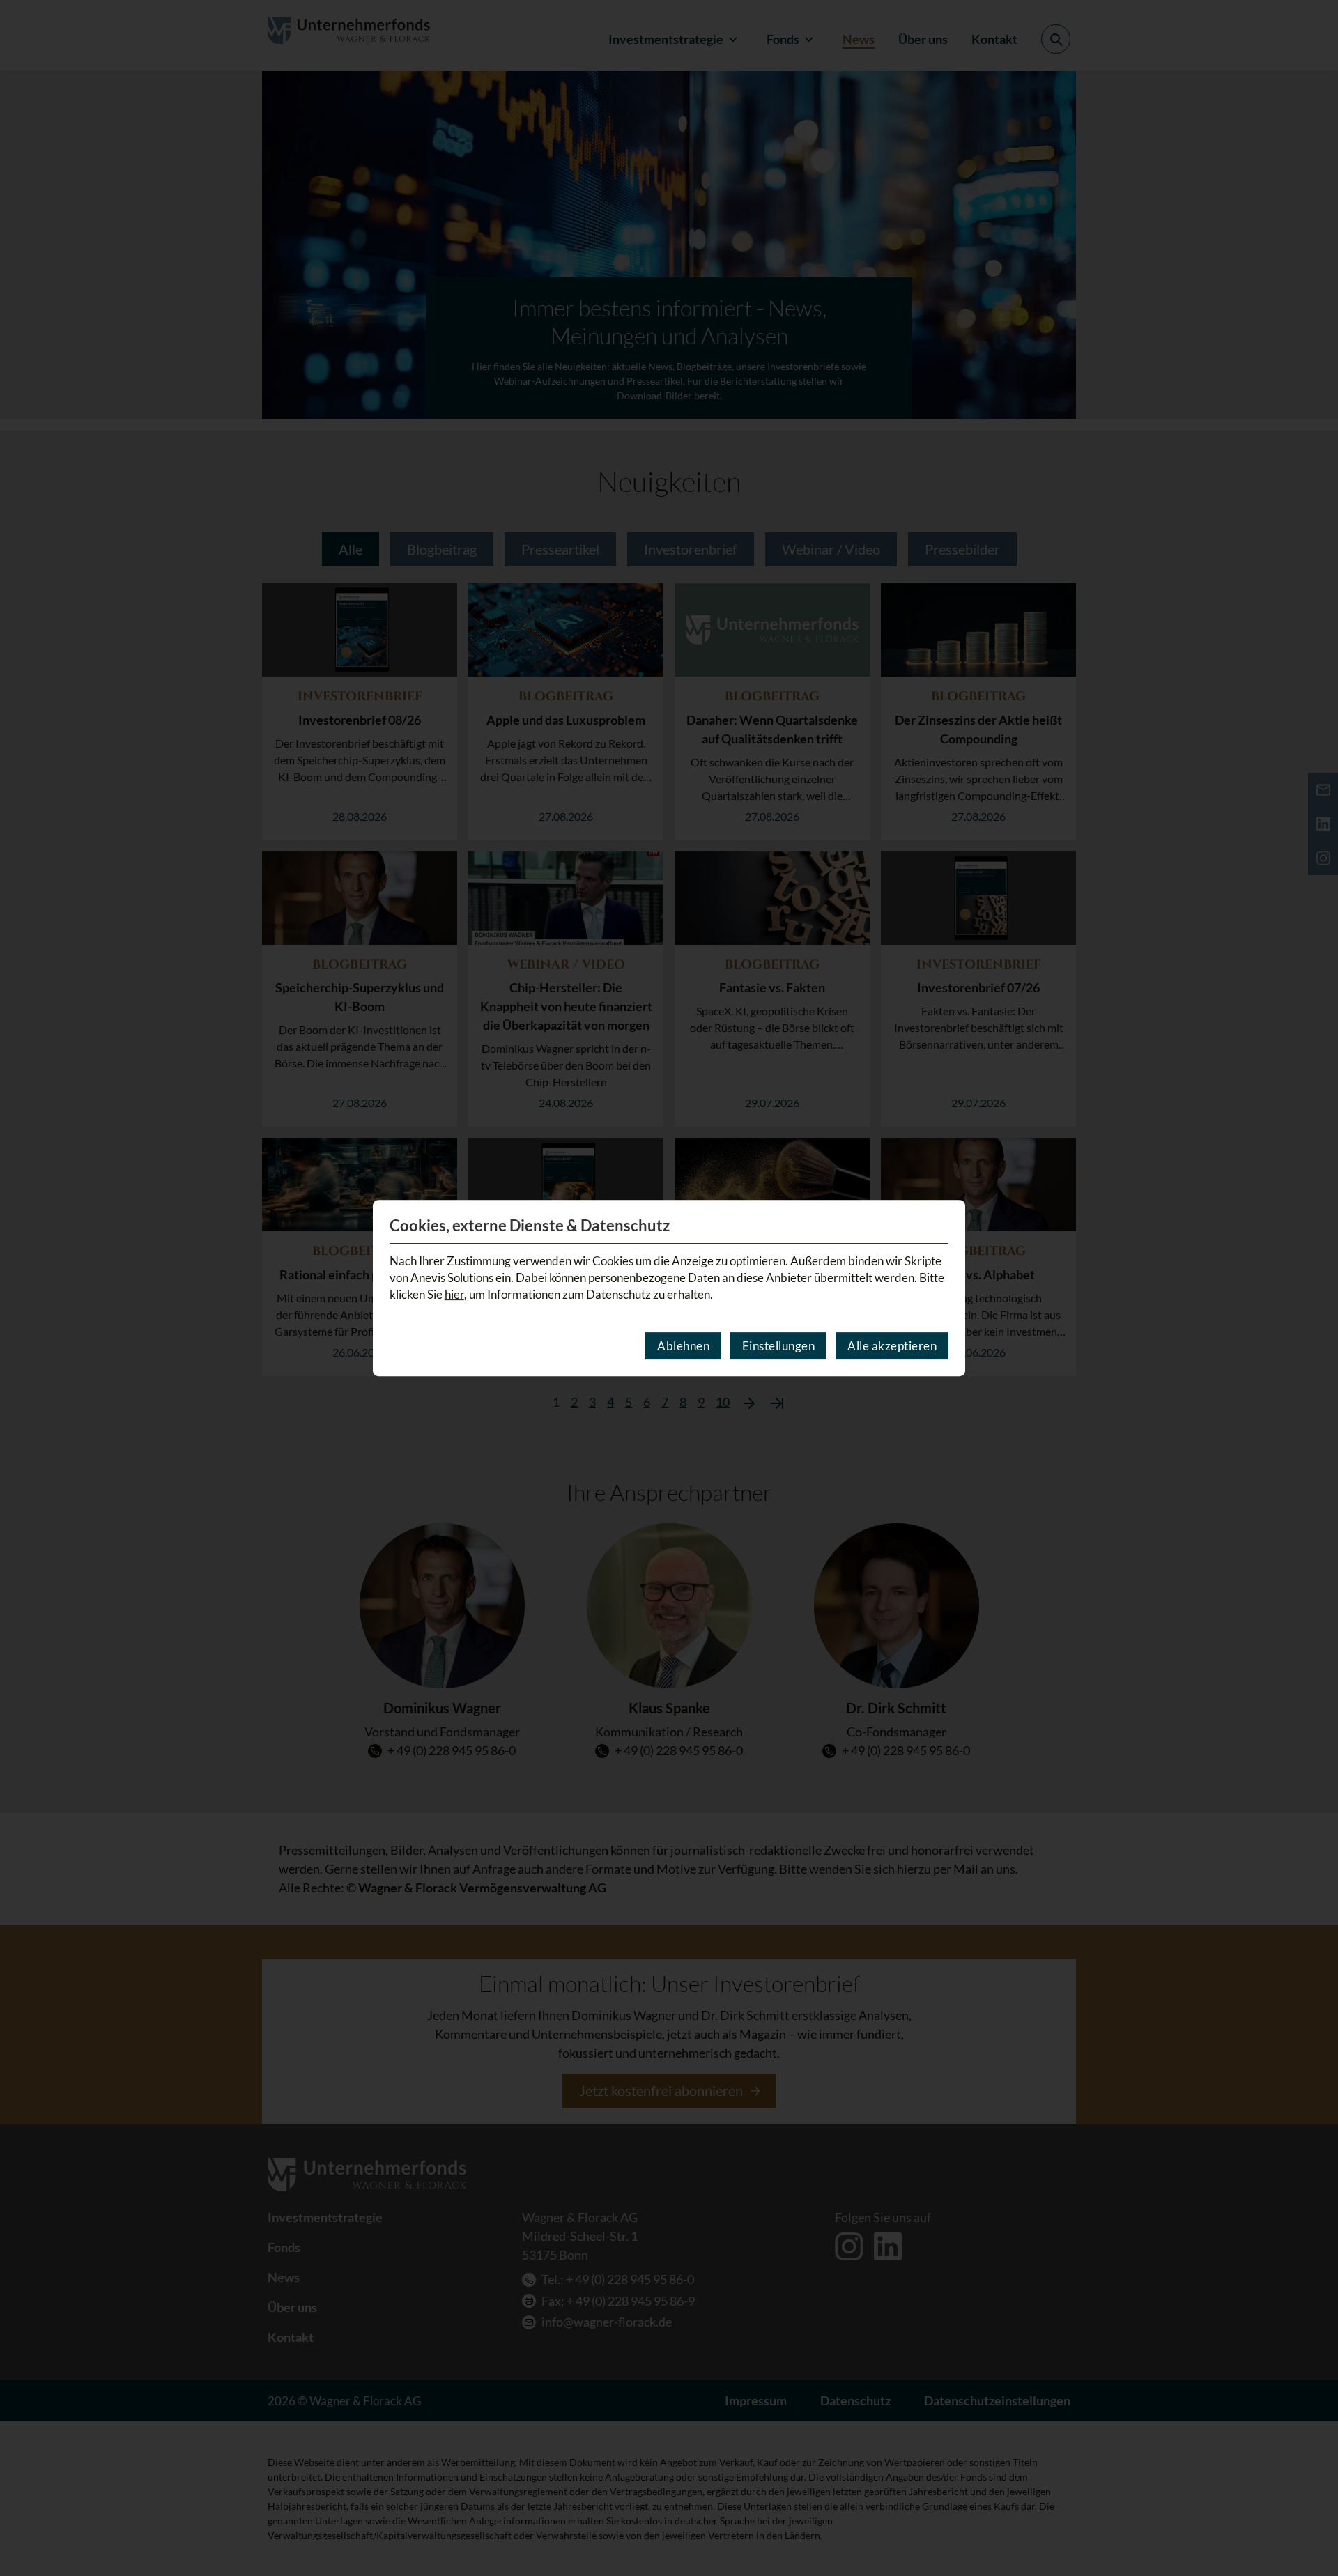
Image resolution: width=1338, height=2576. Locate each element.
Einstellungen (779, 1346)
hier (454, 1294)
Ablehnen (683, 1346)
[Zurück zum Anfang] (1309, 2525)
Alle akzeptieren (892, 1346)
